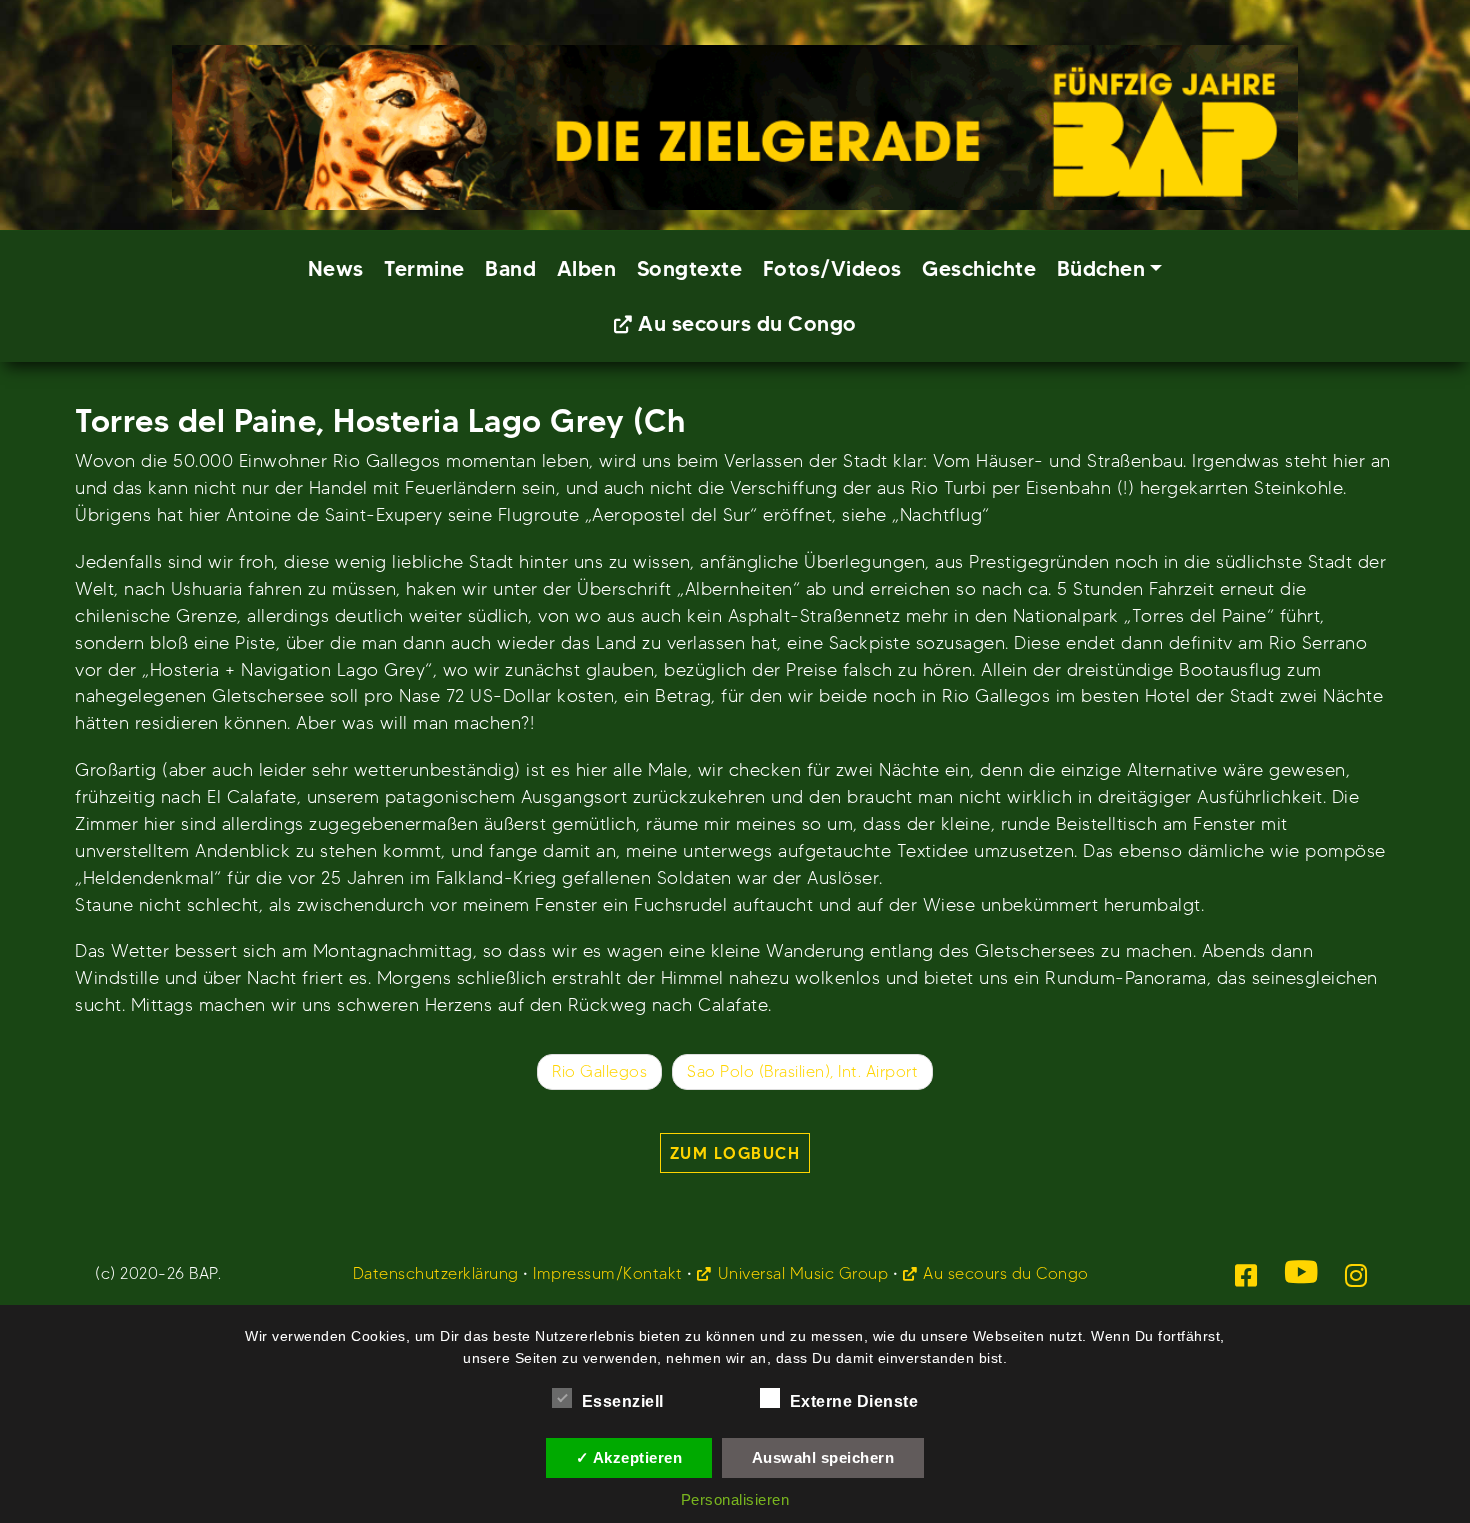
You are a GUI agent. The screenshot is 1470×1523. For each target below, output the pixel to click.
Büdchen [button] (1101, 268)
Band (510, 268)
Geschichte (979, 268)
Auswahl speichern (823, 1457)
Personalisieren (735, 1499)
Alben (587, 268)
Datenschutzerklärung (436, 1273)
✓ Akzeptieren (629, 1457)
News (336, 268)
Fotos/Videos (832, 268)
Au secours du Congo (747, 323)
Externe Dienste (854, 1401)
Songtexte (690, 268)
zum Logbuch (735, 1153)
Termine (424, 268)
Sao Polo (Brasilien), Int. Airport (802, 1071)
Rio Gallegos (599, 1071)
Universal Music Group (803, 1273)
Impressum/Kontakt (608, 1273)
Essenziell (623, 1401)
